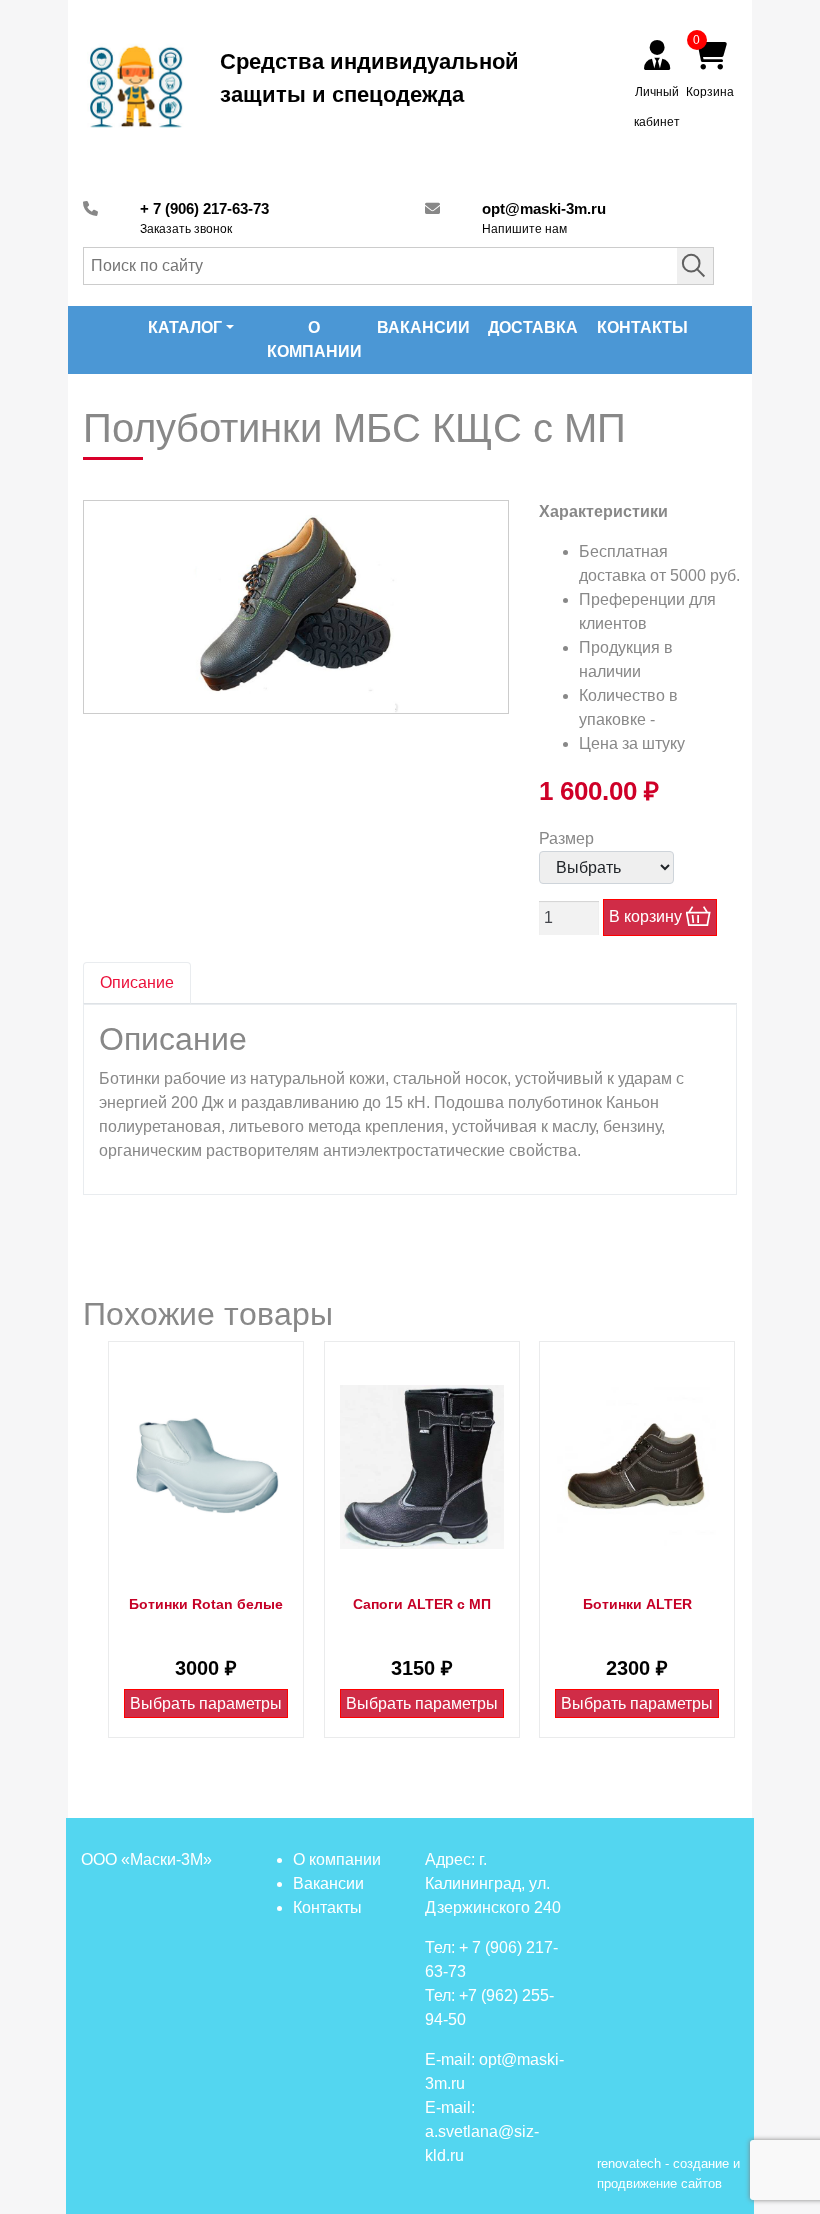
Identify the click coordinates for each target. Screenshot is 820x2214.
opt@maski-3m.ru (544, 208)
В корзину (647, 916)
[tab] (137, 982)
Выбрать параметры (206, 1703)
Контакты (642, 327)
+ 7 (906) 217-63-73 (204, 208)
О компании (314, 339)
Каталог (185, 327)
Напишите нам (524, 229)
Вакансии (423, 327)
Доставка (533, 327)
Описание (137, 982)
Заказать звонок (186, 229)
